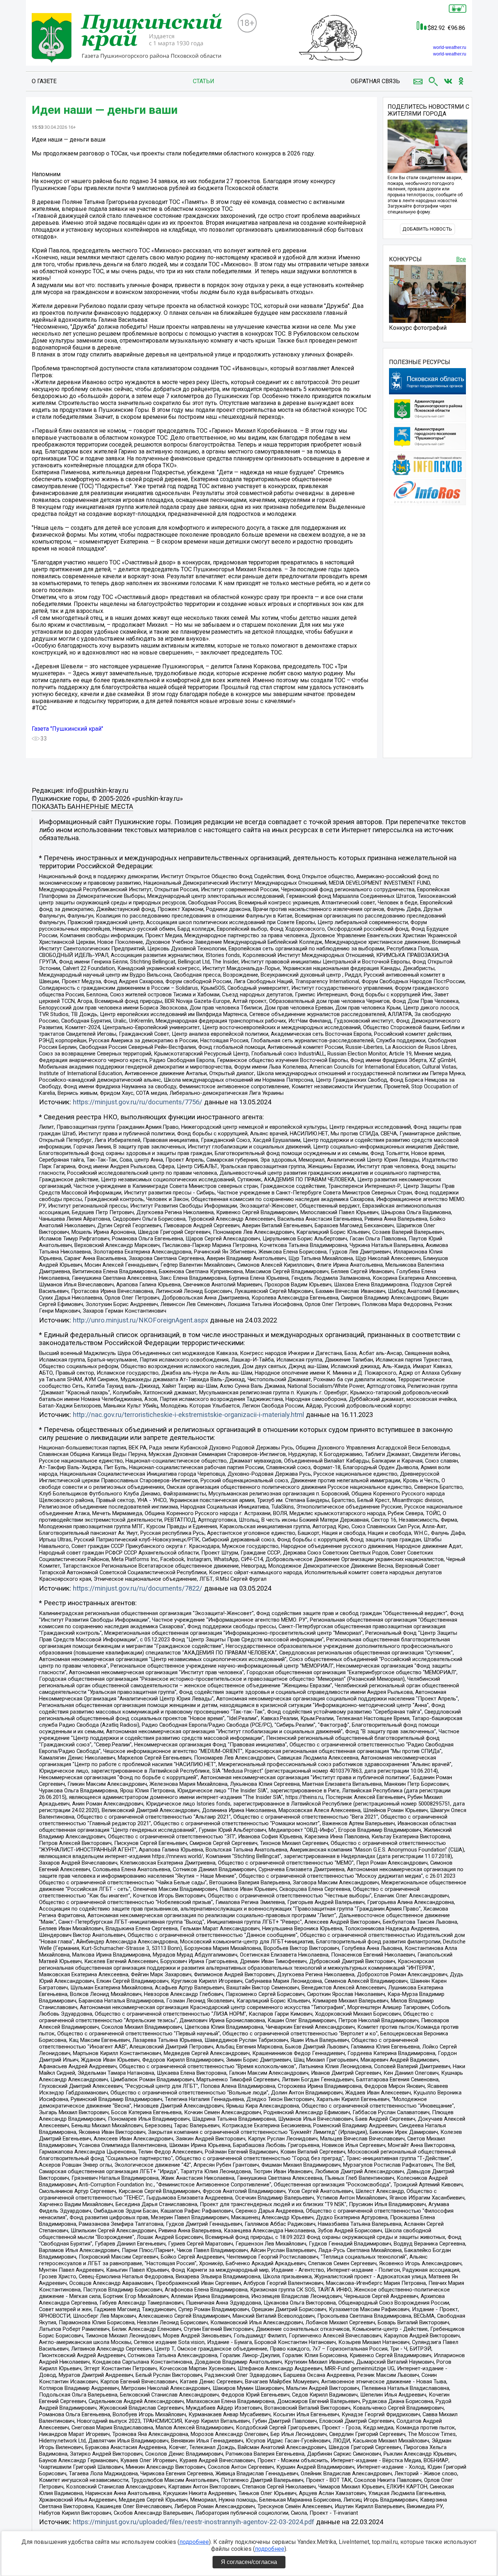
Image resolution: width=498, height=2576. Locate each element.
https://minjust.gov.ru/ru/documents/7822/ (138, 1588)
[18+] (132, 39)
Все (461, 259)
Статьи (204, 81)
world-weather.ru (450, 47)
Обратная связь (375, 81)
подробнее (194, 2542)
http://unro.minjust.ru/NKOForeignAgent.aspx (141, 1320)
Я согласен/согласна (249, 2562)
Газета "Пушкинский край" (67, 729)
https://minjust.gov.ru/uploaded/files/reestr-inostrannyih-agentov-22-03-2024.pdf (194, 2522)
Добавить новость (427, 229)
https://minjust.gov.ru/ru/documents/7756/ (138, 1102)
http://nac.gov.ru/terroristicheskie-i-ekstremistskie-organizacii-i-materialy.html (188, 1415)
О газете (44, 81)
